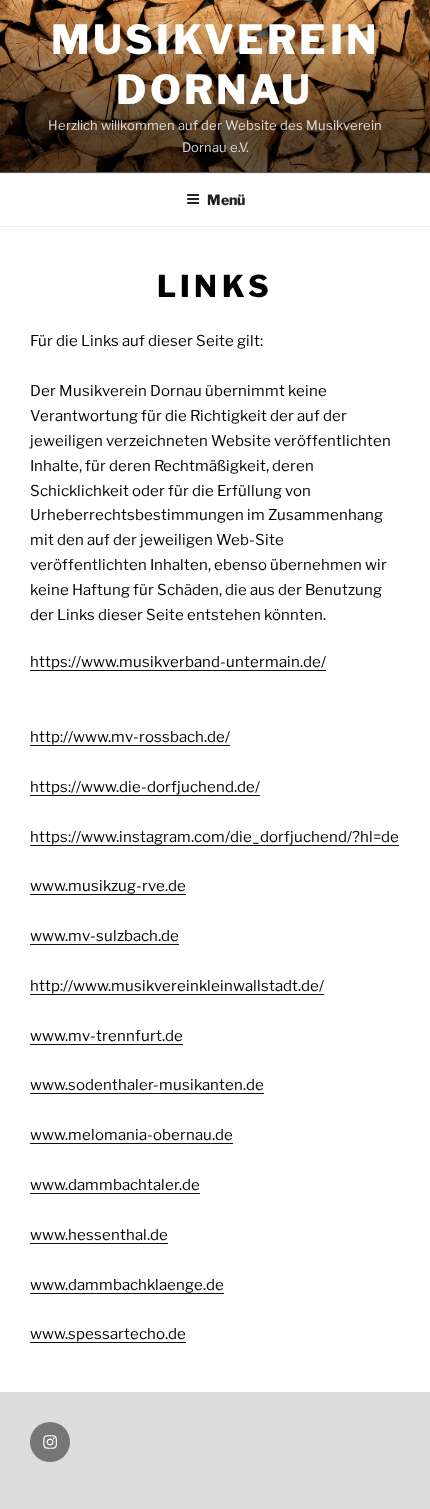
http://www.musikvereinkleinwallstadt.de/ (177, 986)
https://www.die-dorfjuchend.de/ (145, 787)
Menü (226, 199)
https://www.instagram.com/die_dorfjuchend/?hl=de (214, 837)
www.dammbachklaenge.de (127, 1285)
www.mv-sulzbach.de (104, 936)
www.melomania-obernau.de (131, 1135)
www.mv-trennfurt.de (106, 1036)
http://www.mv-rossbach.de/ (130, 737)
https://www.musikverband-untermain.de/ (178, 662)
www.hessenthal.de (99, 1235)
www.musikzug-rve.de (108, 886)
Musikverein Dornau (215, 64)
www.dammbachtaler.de (115, 1185)
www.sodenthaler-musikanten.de (147, 1085)
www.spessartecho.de (108, 1334)
